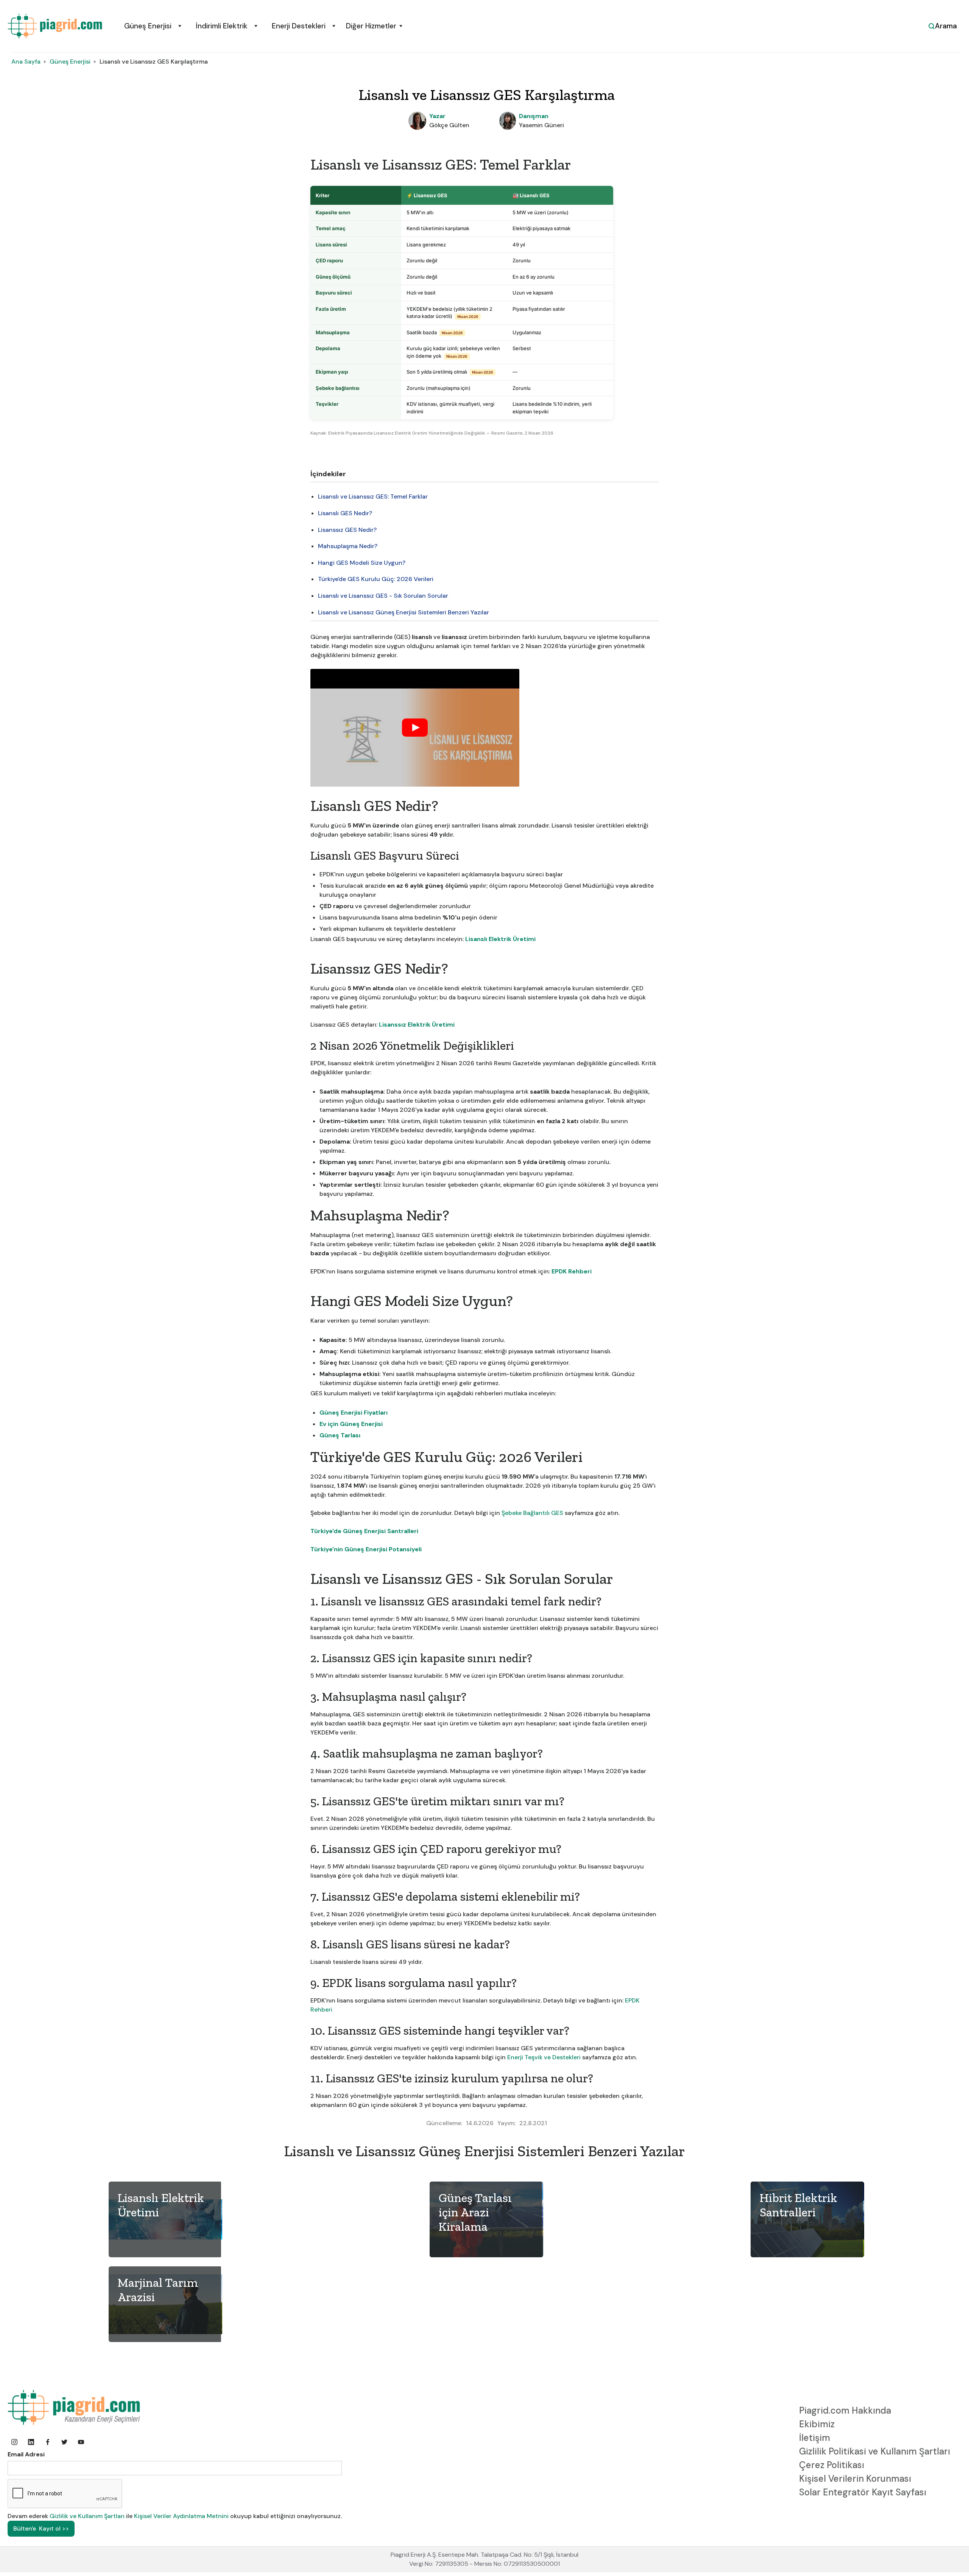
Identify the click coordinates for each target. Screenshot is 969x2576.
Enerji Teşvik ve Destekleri (544, 2057)
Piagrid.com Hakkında (845, 2410)
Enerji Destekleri (299, 26)
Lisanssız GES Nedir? (347, 530)
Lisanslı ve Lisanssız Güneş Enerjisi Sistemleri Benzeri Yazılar (403, 612)
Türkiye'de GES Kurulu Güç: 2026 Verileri (376, 579)
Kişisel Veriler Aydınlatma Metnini (181, 2516)
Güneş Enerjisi (148, 26)
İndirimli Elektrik (222, 26)
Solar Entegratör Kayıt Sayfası (863, 2492)
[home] (55, 26)
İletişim (815, 2438)
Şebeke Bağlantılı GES (532, 1513)
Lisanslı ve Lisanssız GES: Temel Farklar (373, 496)
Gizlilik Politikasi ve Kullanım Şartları (875, 2451)
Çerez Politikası (832, 2465)
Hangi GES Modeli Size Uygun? (362, 563)
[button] (152, 26)
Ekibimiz (817, 2424)
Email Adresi (26, 2454)
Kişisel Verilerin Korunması (855, 2479)
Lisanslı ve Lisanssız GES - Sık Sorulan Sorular (383, 596)
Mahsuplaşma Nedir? (348, 546)
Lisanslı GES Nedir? (345, 513)
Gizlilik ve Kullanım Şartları (88, 2516)
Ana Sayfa (26, 62)
